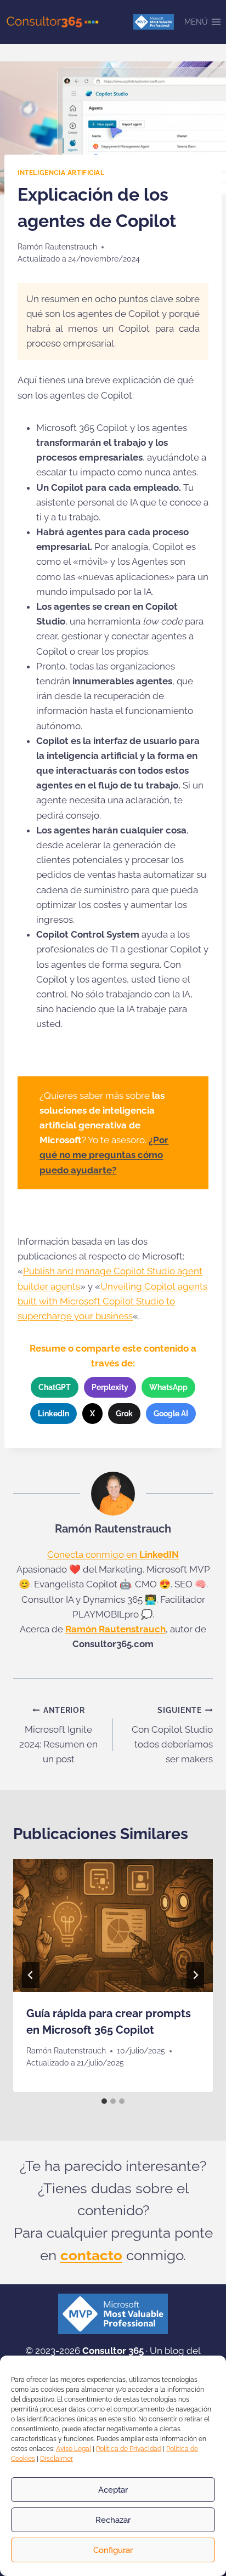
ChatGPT (55, 1387)
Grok (124, 1414)
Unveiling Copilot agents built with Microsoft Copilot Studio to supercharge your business (112, 1301)
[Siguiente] (195, 1975)
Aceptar (113, 2490)
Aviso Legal (74, 2449)
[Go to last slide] (31, 1975)
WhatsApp (168, 1387)
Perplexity (110, 1387)
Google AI (171, 1414)
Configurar (113, 2550)
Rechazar (113, 2520)
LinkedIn (53, 1414)
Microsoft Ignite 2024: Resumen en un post (58, 1735)
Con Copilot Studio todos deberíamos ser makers (172, 1735)
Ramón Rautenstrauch (57, 247)
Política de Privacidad (129, 2449)
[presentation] (113, 1925)
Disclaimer (56, 2459)
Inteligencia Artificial (61, 173)
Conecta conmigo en (113, 1554)
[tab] (104, 2101)
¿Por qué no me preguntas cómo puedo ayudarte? (104, 1155)
